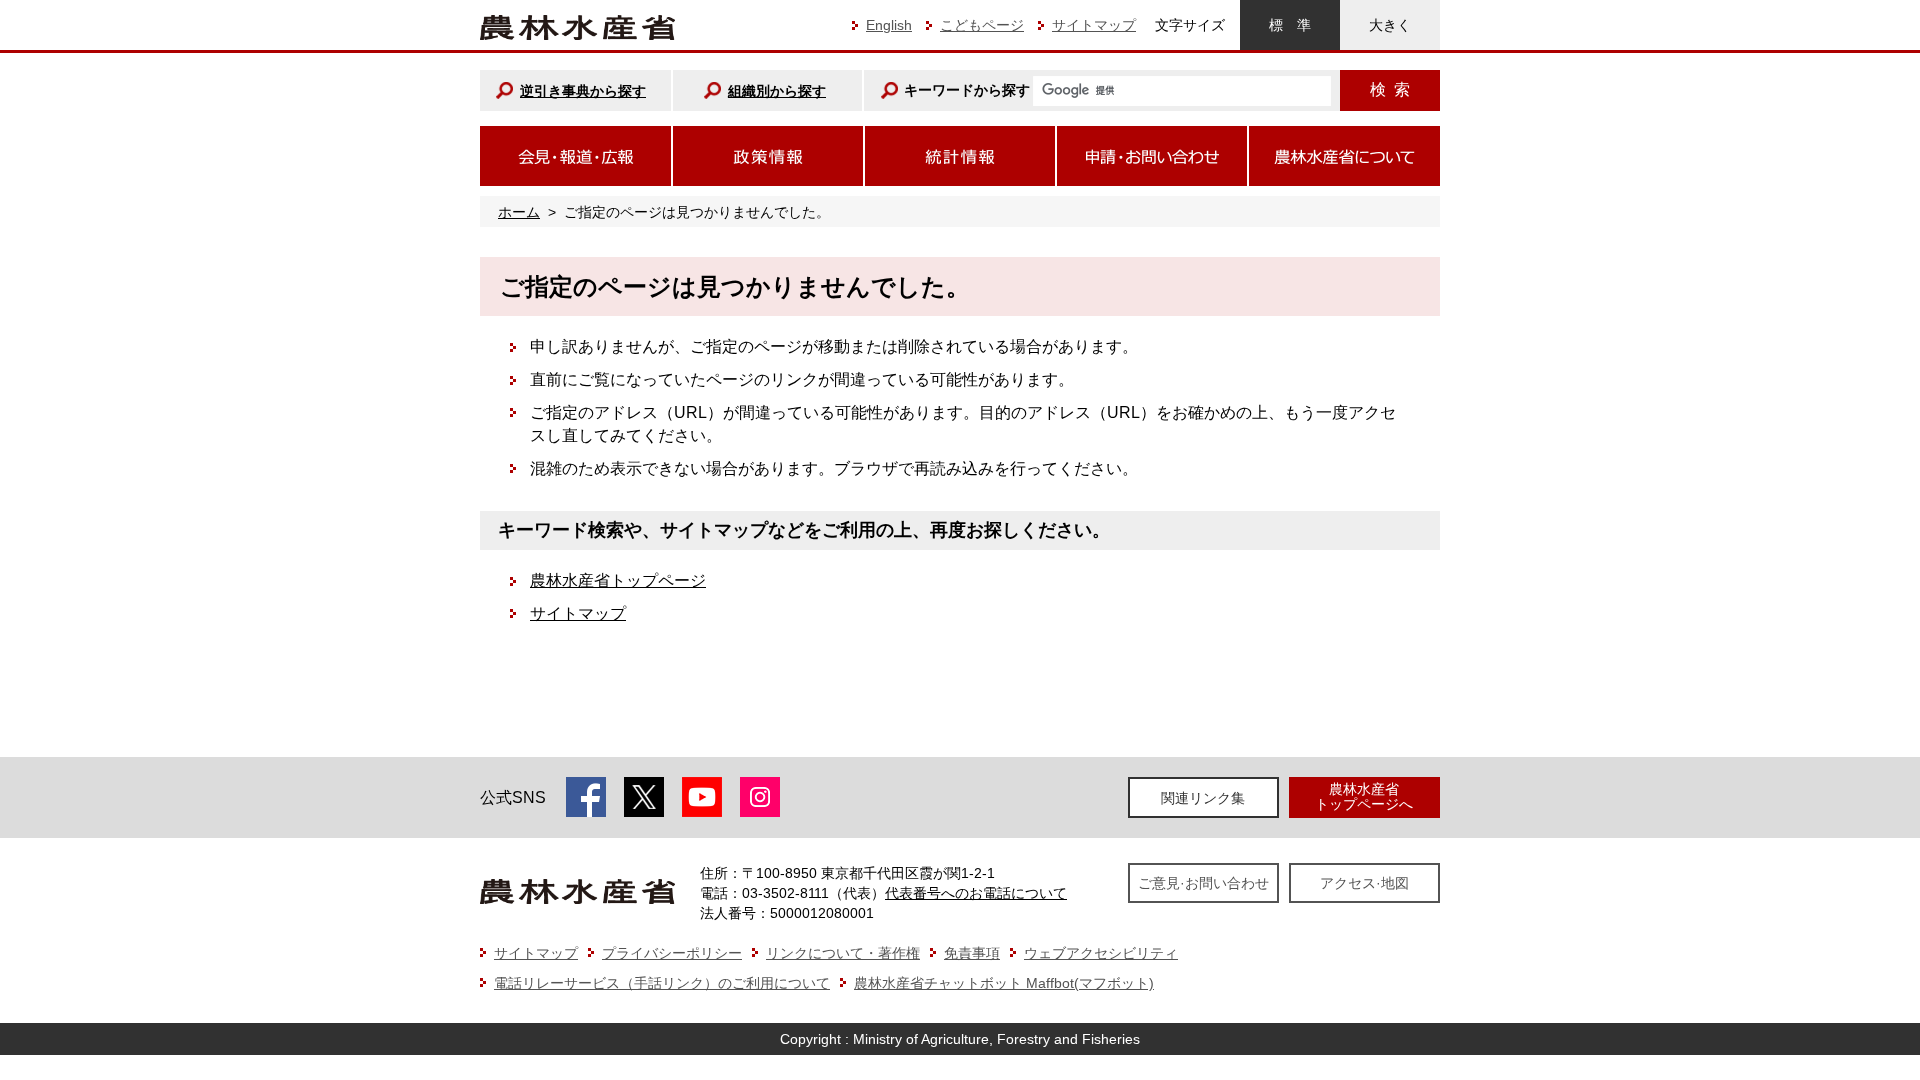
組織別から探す (777, 91)
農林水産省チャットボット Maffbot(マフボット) (1004, 983)
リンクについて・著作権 (843, 953)
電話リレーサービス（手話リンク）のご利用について (662, 983)
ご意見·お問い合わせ (1203, 883)
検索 (1390, 89)
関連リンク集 (1203, 798)
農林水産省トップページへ (1364, 796)
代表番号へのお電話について (976, 893)
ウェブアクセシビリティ (1101, 953)
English (889, 25)
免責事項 (972, 953)
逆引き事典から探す (583, 91)
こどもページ (982, 25)
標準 (1290, 25)
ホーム (519, 212)
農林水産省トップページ (618, 580)
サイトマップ (1094, 25)
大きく (1390, 25)
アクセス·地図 (1364, 883)
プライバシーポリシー (672, 953)
